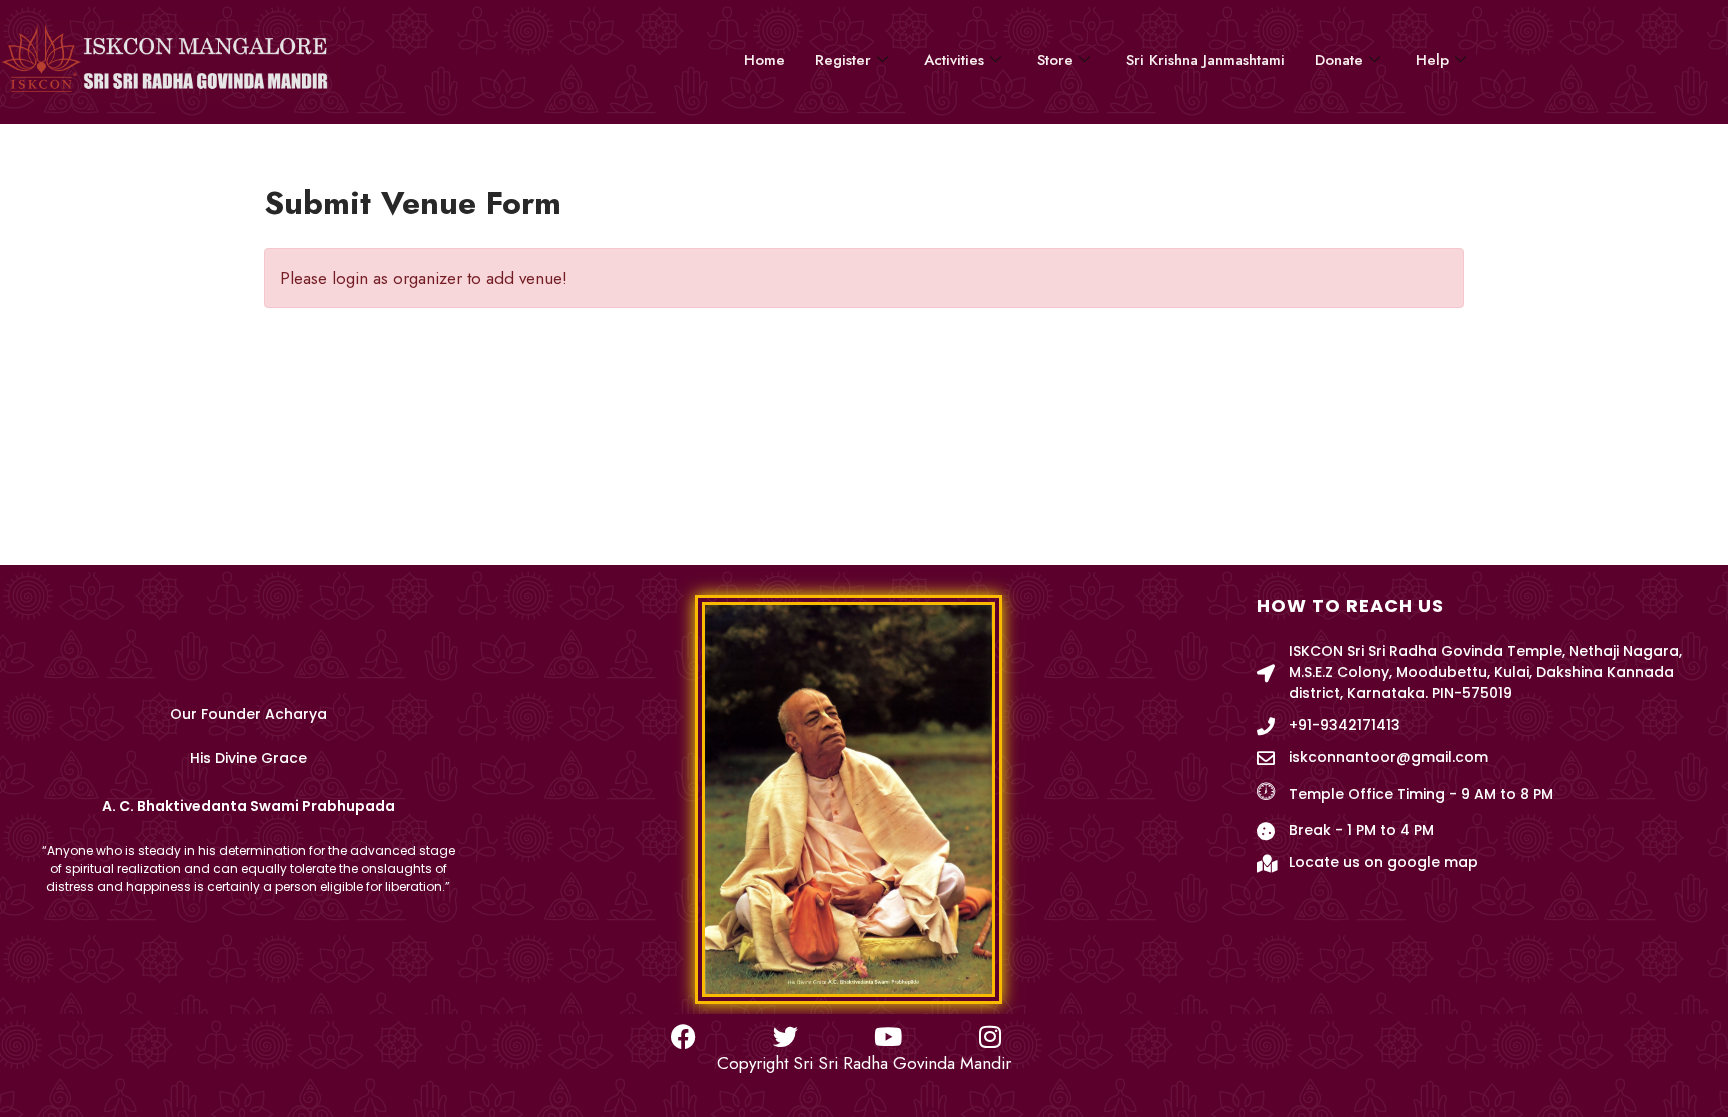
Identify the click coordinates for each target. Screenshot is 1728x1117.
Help (1432, 60)
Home (764, 60)
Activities (954, 60)
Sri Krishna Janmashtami (1205, 60)
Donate (1339, 60)
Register (843, 60)
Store (1055, 60)
